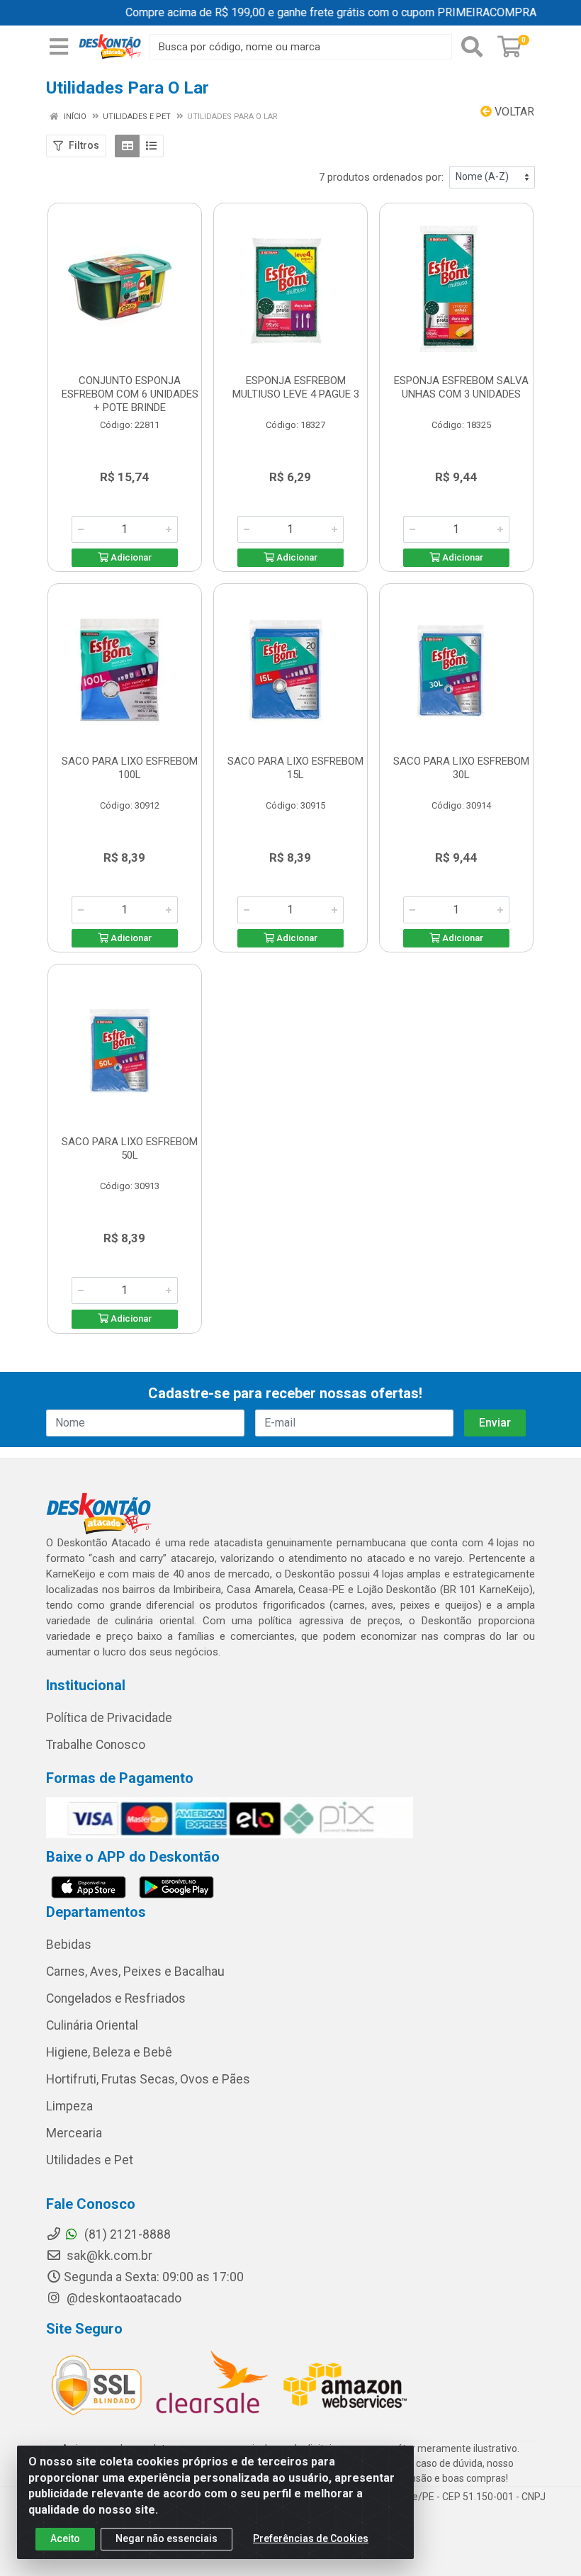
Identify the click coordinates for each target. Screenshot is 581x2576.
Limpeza (69, 2106)
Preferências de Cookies (311, 2538)
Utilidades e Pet (90, 2160)
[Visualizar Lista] (151, 146)
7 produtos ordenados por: (381, 177)
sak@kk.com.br (108, 2256)
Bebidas (69, 1945)
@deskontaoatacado (123, 2298)
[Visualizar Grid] (127, 146)
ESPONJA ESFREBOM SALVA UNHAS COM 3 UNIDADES (461, 387)
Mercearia (74, 2133)
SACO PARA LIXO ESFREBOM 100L (130, 768)
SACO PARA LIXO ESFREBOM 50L (130, 1148)
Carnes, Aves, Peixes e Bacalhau (135, 1972)
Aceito (65, 2538)
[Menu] (59, 47)
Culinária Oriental (92, 2025)
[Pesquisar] (472, 47)
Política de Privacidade (109, 1718)
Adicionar (130, 557)
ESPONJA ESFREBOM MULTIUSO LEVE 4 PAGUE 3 (296, 387)
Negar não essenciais (167, 2538)
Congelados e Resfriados (116, 1998)
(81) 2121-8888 (126, 2234)
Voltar (513, 112)
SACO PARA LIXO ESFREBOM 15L (295, 768)
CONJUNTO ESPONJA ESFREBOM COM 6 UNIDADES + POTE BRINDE (130, 394)
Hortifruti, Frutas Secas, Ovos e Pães (148, 2079)
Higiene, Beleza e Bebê (109, 2052)
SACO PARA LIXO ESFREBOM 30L (461, 768)
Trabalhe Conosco (96, 1745)
